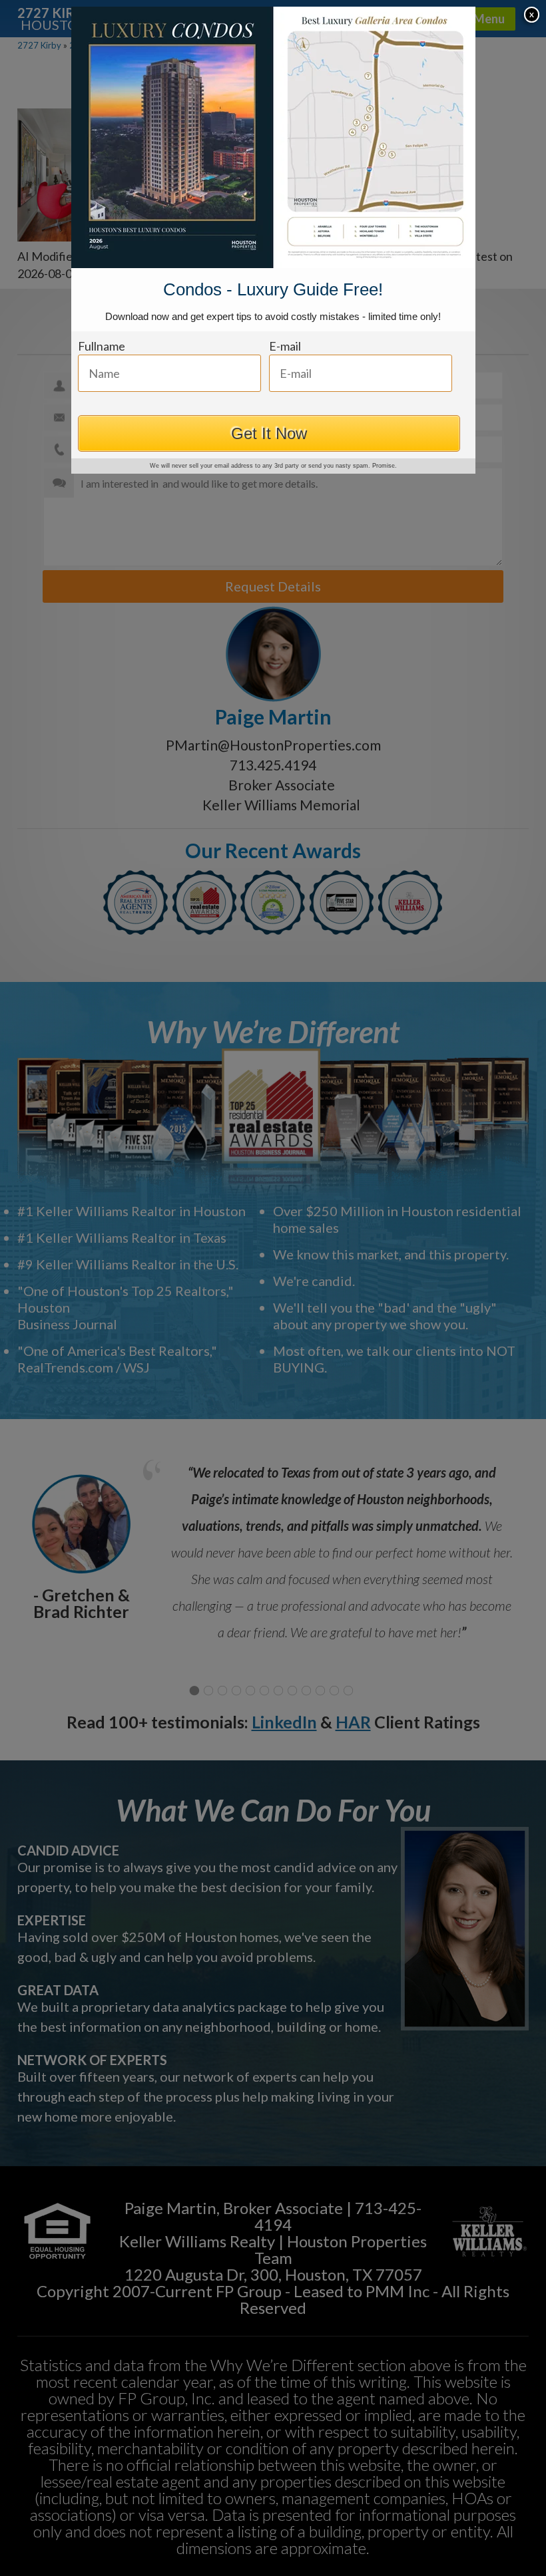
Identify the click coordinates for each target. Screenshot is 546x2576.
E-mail (285, 346)
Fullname (102, 346)
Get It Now (269, 433)
